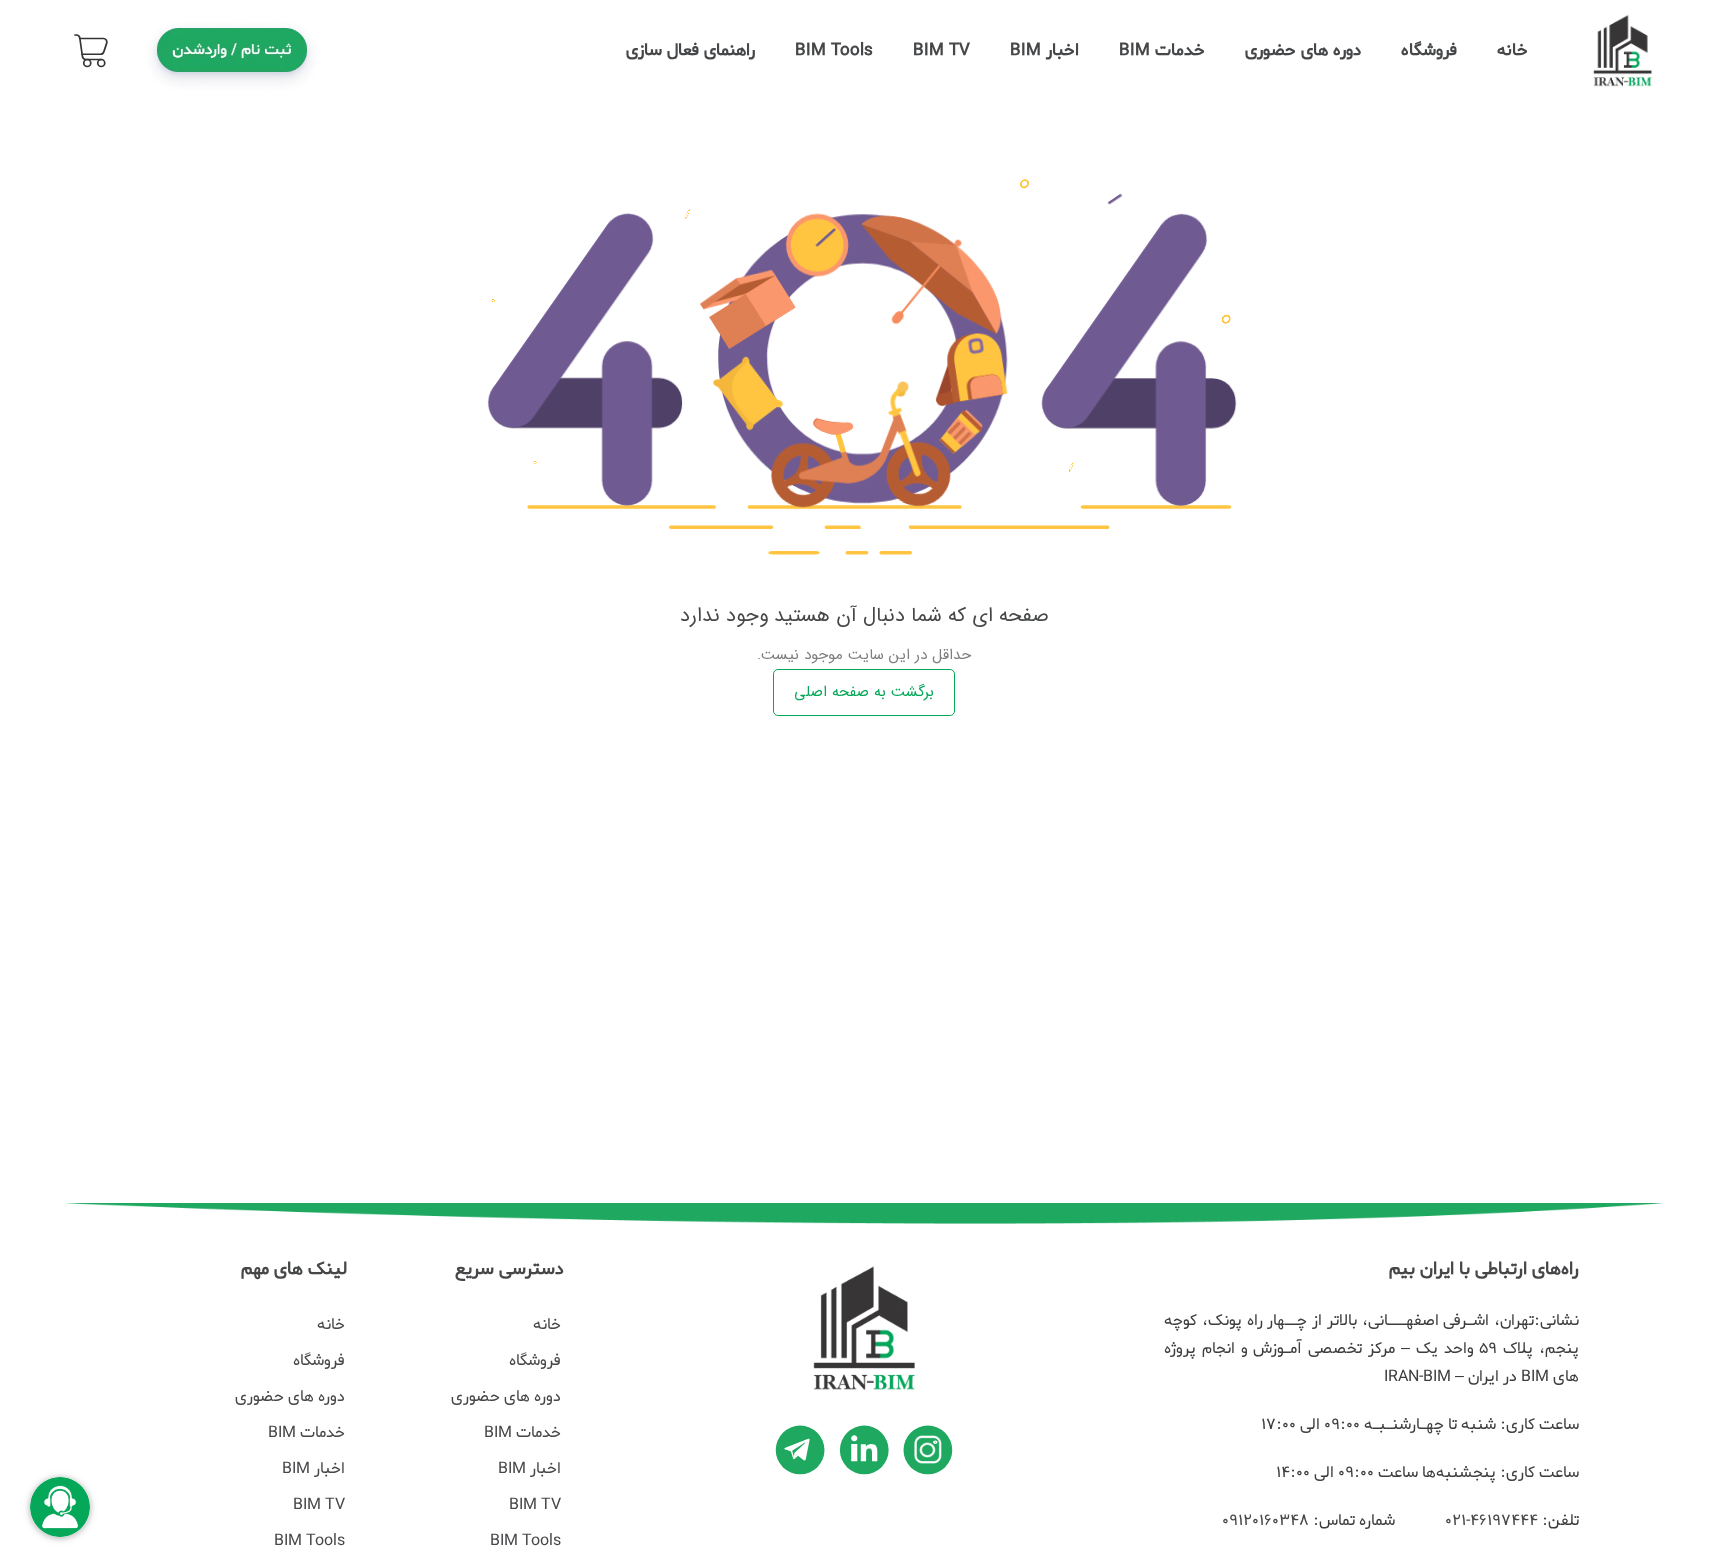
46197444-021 (1489, 1521)
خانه (1512, 50)
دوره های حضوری (1303, 50)
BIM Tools (834, 50)
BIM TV (941, 50)
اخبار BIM (1044, 50)
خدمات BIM (1162, 50)
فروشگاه (1429, 50)
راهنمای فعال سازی (690, 50)
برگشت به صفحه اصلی (864, 692)
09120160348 (1265, 1521)
